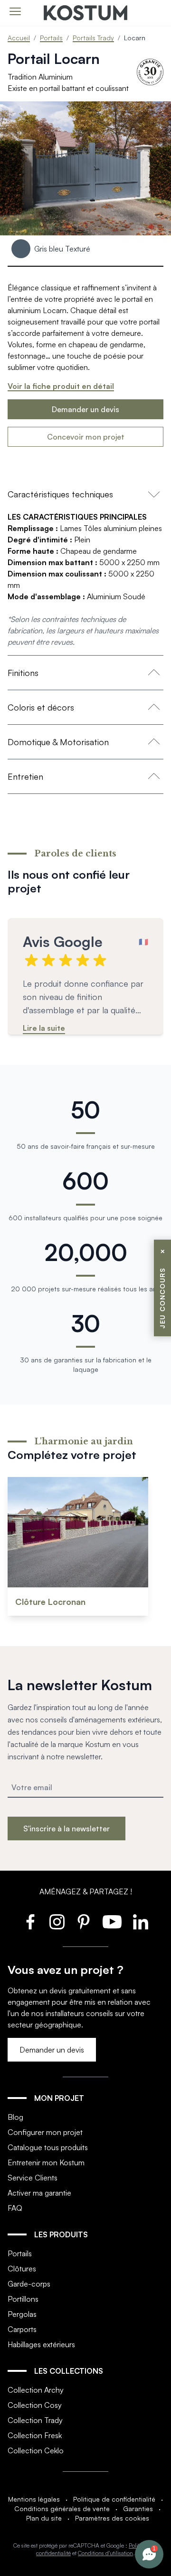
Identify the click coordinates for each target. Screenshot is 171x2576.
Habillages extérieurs (41, 2344)
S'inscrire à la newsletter (66, 1828)
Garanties (138, 2508)
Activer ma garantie (39, 2193)
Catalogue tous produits (48, 2147)
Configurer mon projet (45, 2132)
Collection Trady (35, 2420)
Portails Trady (93, 38)
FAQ (15, 2208)
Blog (15, 2117)
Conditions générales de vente (62, 2508)
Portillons (23, 2299)
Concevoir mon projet (86, 437)
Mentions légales (34, 2499)
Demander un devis (85, 409)
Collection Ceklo (36, 2450)
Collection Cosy (35, 2405)
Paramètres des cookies (112, 2518)
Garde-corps (29, 2284)
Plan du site (44, 2518)
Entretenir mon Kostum (46, 2162)
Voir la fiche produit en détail (61, 386)
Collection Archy (36, 2390)
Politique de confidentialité (114, 2499)
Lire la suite (44, 1028)
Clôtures (22, 2269)
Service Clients (33, 2178)
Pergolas (22, 2314)
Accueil (19, 38)
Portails (51, 38)
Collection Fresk (35, 2435)
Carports (22, 2329)
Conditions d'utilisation (105, 2553)
